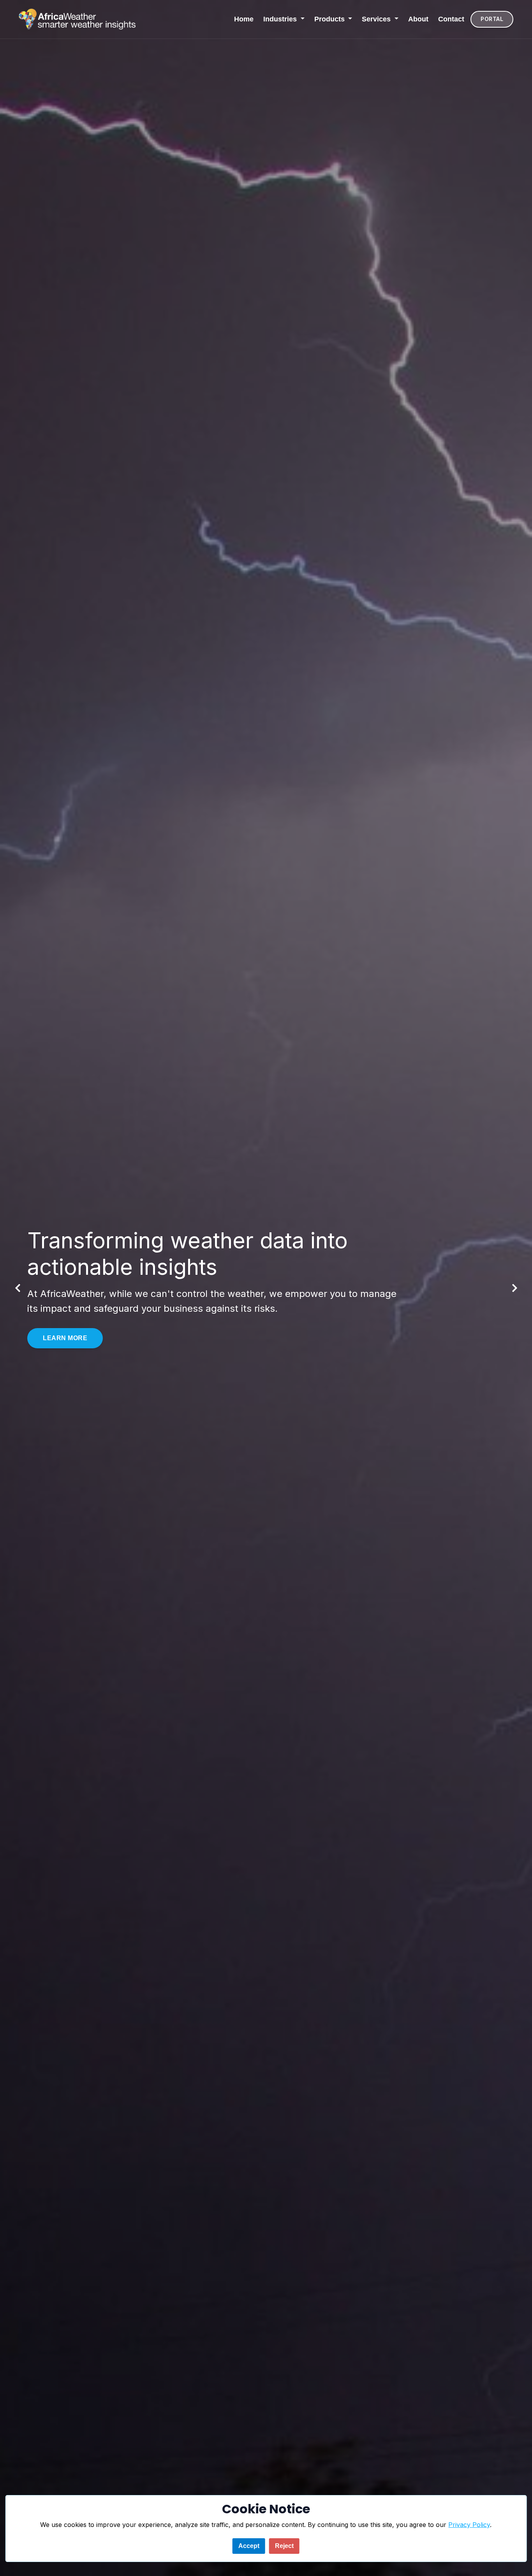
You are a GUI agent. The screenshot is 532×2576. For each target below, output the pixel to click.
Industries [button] (281, 19)
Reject (284, 2546)
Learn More (65, 1340)
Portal (492, 19)
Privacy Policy (469, 2525)
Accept (249, 2546)
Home (244, 19)
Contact (451, 19)
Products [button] (330, 19)
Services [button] (377, 19)
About (418, 19)
